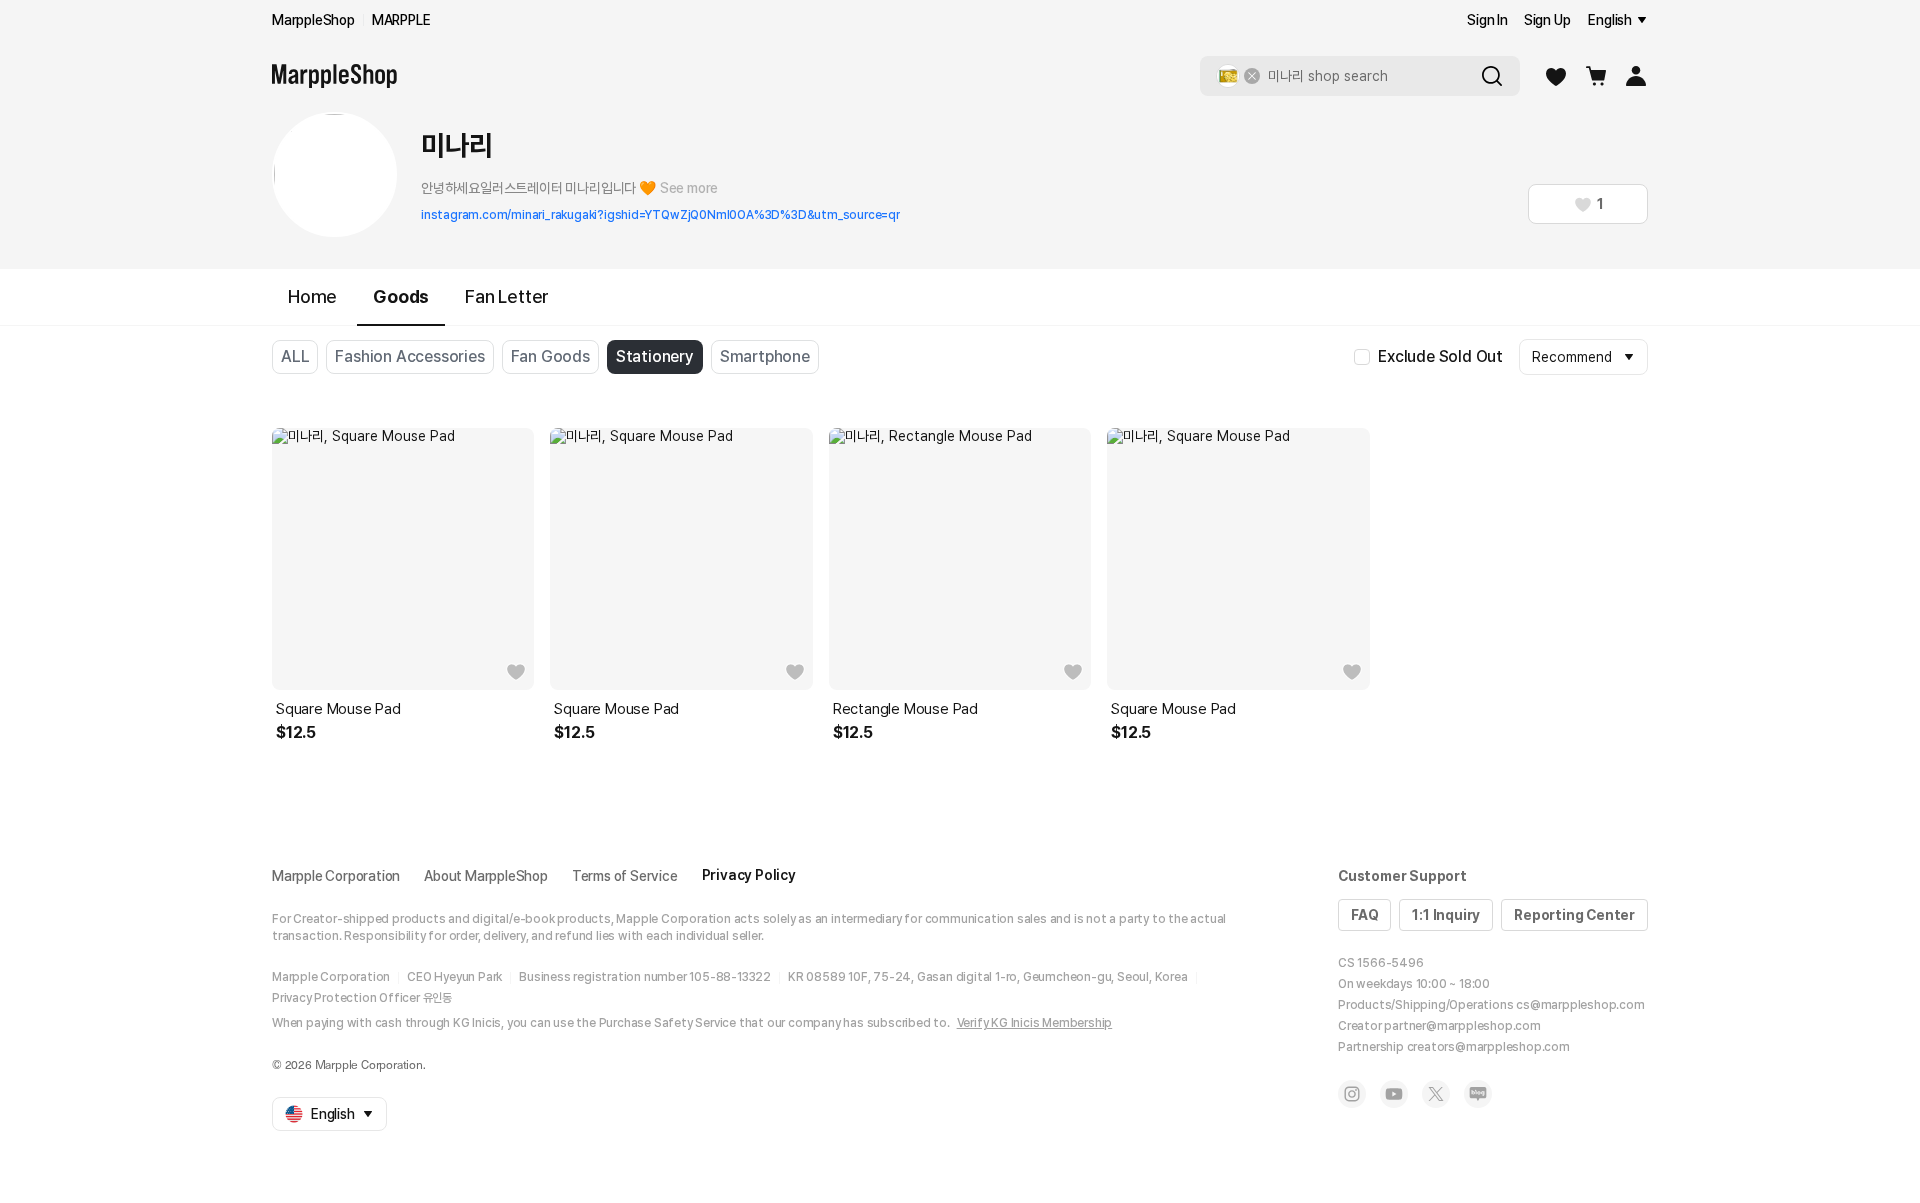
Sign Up (1547, 20)
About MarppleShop (486, 876)
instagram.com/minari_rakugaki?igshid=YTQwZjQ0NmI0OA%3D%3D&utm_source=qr (660, 215)
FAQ (1364, 915)
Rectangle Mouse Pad (905, 709)
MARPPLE (401, 20)
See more (689, 188)
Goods (401, 296)
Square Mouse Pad (338, 709)
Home (312, 296)
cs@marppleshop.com (1580, 1005)
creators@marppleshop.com (1488, 1047)
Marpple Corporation (336, 876)
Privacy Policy (749, 875)
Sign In (1487, 20)
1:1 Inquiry (1446, 915)
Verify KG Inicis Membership (1035, 1023)
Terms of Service (625, 876)
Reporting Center (1574, 915)
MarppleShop (313, 20)
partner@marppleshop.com (1462, 1026)
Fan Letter (507, 296)
